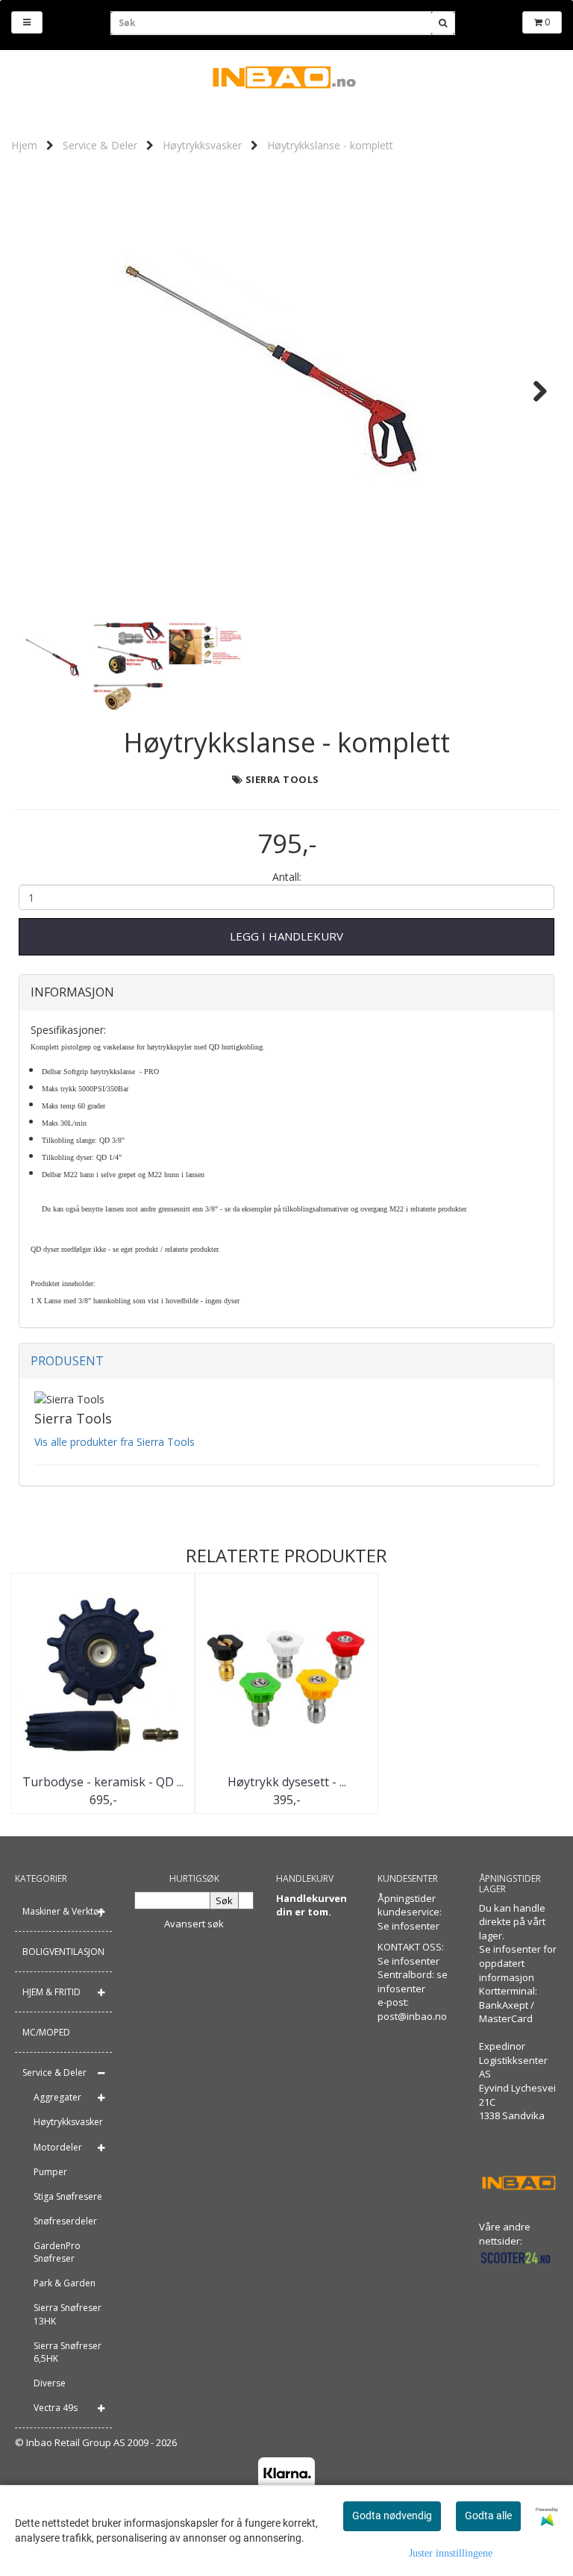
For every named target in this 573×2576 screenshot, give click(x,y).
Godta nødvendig (392, 2516)
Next (533, 391)
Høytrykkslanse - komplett (330, 145)
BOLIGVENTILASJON (63, 1952)
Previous (40, 391)
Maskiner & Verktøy (63, 1911)
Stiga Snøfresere (68, 2196)
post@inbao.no (412, 2016)
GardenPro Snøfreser (57, 2252)
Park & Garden (65, 2283)
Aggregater (57, 2097)
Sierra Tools (282, 779)
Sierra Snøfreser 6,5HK (68, 2352)
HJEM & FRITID (51, 1992)
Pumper (50, 2172)
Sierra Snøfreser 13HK (68, 2314)
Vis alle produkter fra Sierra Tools (115, 1442)
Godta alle (488, 2516)
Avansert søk (194, 1924)
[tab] (286, 993)
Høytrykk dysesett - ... (287, 1782)
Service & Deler (100, 145)
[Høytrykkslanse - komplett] (286, 391)
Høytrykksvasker (202, 145)
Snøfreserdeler (65, 2221)
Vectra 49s (56, 2408)
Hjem (24, 145)
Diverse (50, 2383)
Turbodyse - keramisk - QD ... (103, 1782)
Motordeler (58, 2147)
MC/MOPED (46, 2032)
